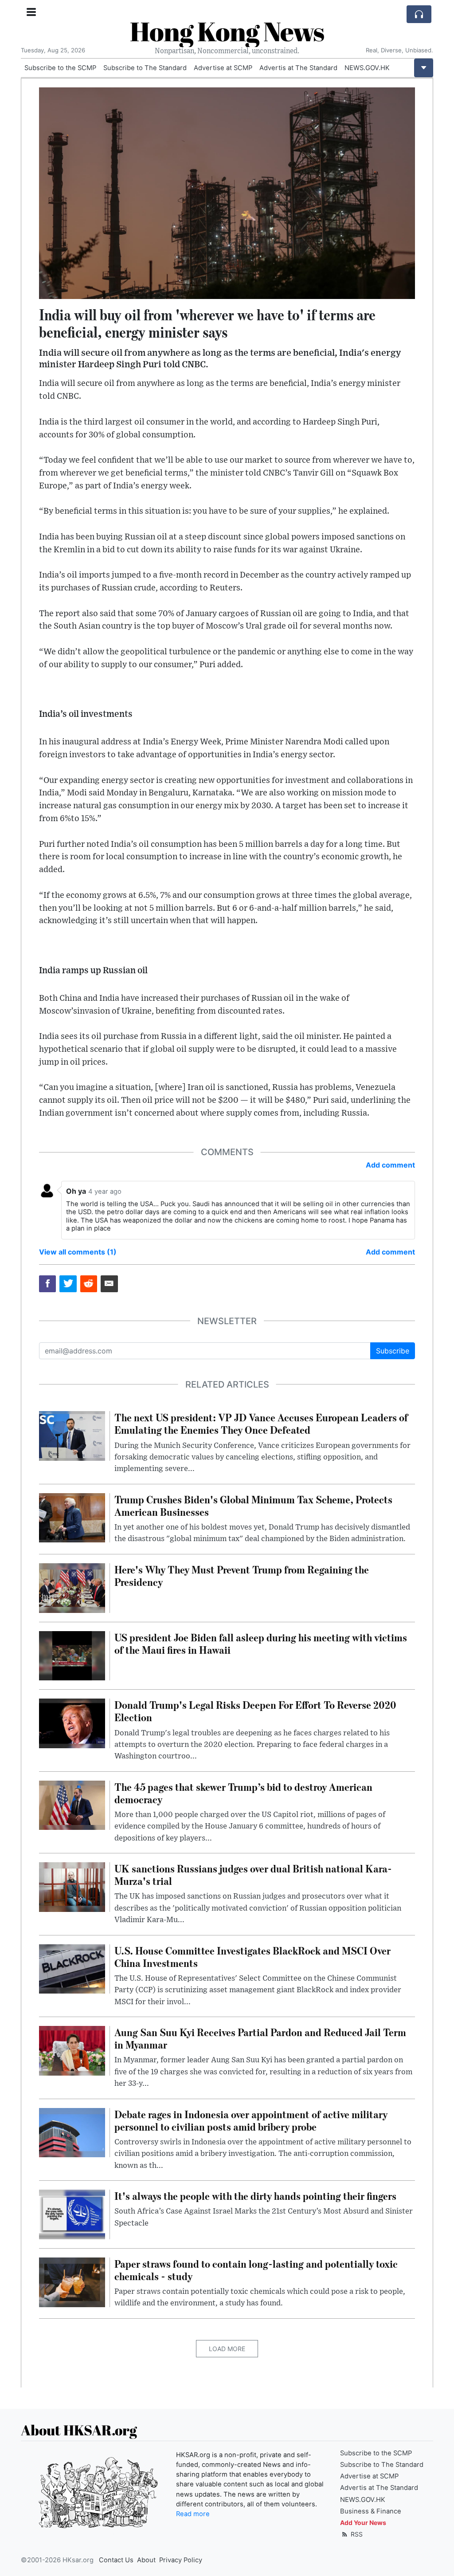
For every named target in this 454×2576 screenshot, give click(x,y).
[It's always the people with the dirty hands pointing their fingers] (72, 2214)
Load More (227, 2349)
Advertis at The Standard (298, 68)
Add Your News (363, 2523)
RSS (356, 2534)
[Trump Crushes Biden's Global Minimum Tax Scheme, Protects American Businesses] (72, 1517)
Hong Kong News (227, 31)
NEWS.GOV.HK (367, 68)
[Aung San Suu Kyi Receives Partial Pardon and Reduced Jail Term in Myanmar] (72, 2050)
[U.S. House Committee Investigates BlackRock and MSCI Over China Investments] (72, 1968)
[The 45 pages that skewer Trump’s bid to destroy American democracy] (72, 1805)
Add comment (390, 1165)
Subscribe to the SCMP (60, 68)
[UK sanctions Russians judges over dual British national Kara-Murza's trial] (72, 1886)
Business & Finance (371, 2511)
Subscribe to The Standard (145, 68)
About (146, 2560)
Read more (193, 2514)
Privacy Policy (181, 2560)
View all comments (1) (78, 1252)
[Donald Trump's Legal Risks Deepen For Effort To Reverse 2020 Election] (72, 1723)
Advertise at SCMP (223, 68)
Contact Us (116, 2560)
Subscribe (393, 1351)
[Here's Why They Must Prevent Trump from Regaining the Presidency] (72, 1587)
